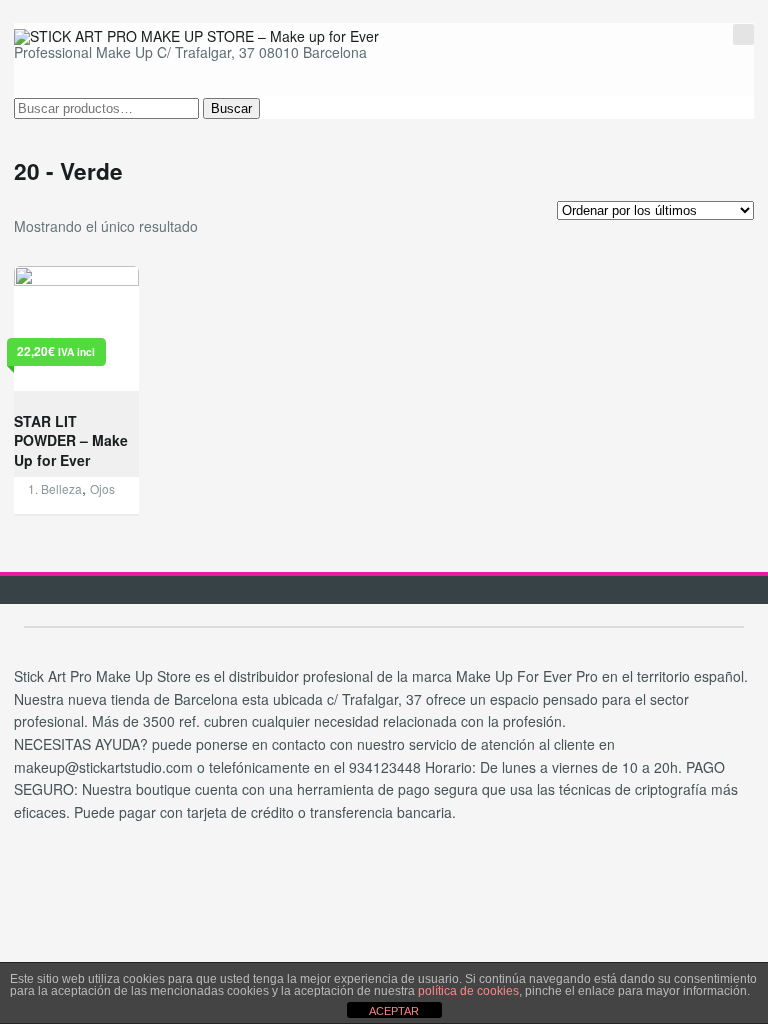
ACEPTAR (394, 1011)
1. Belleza (55, 488)
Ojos (102, 488)
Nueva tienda (646, 39)
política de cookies (468, 991)
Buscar (231, 108)
